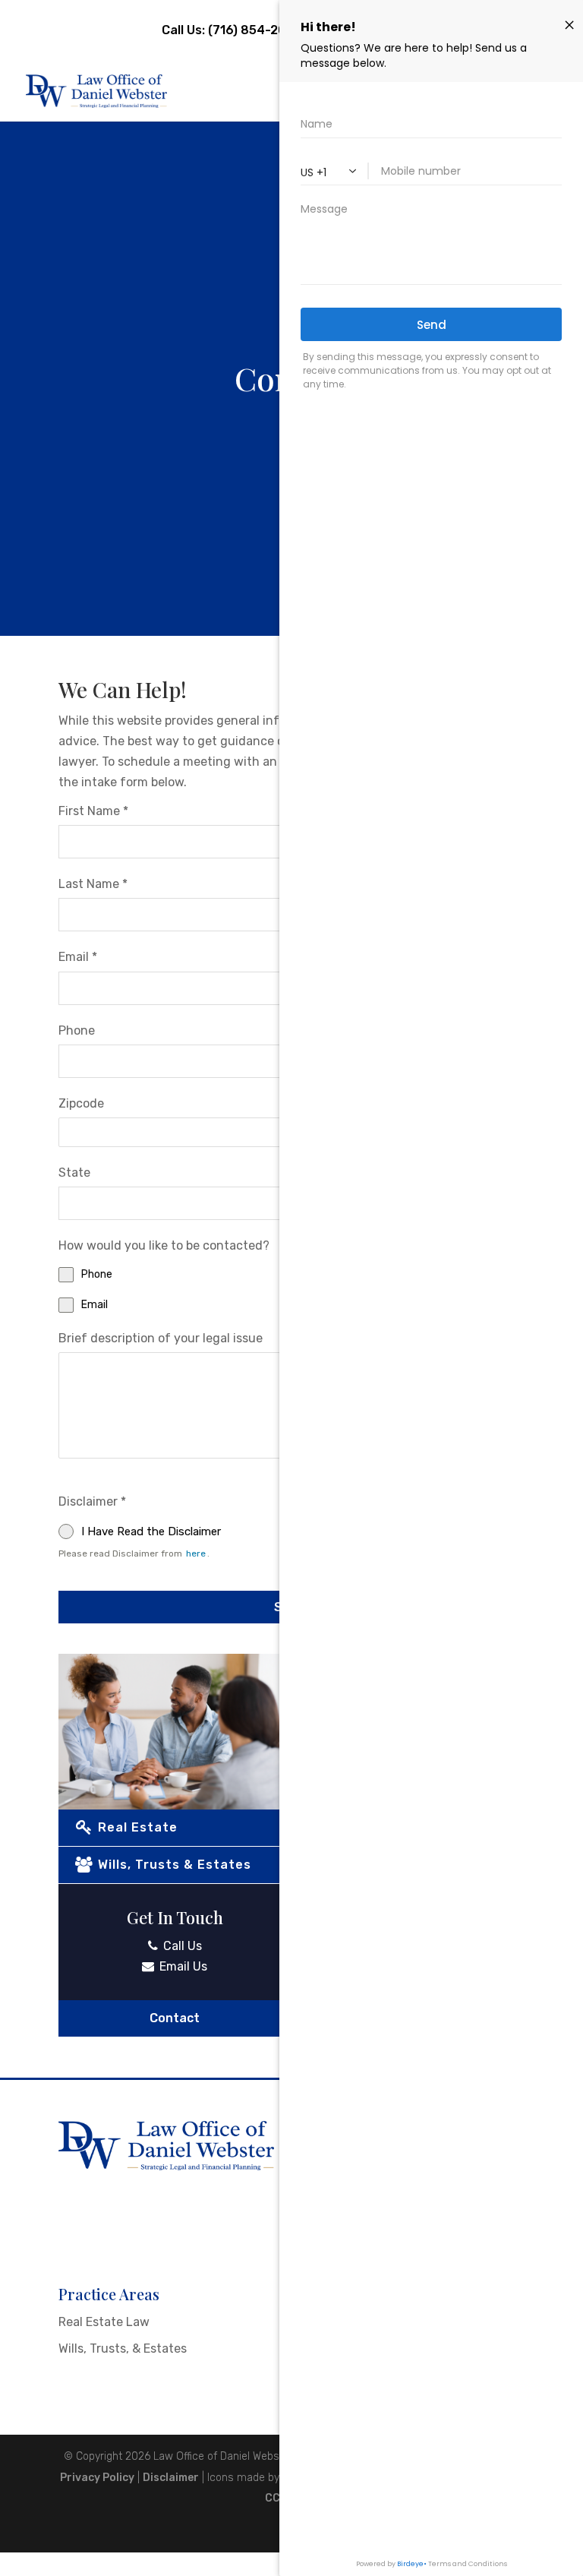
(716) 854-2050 (254, 30)
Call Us (181, 1946)
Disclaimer (171, 2478)
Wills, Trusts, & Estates (123, 2348)
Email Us (182, 1966)
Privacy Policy (97, 2478)
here (196, 1554)
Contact (175, 2018)
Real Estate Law (104, 2322)
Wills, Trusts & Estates (173, 1865)
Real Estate (136, 1827)
